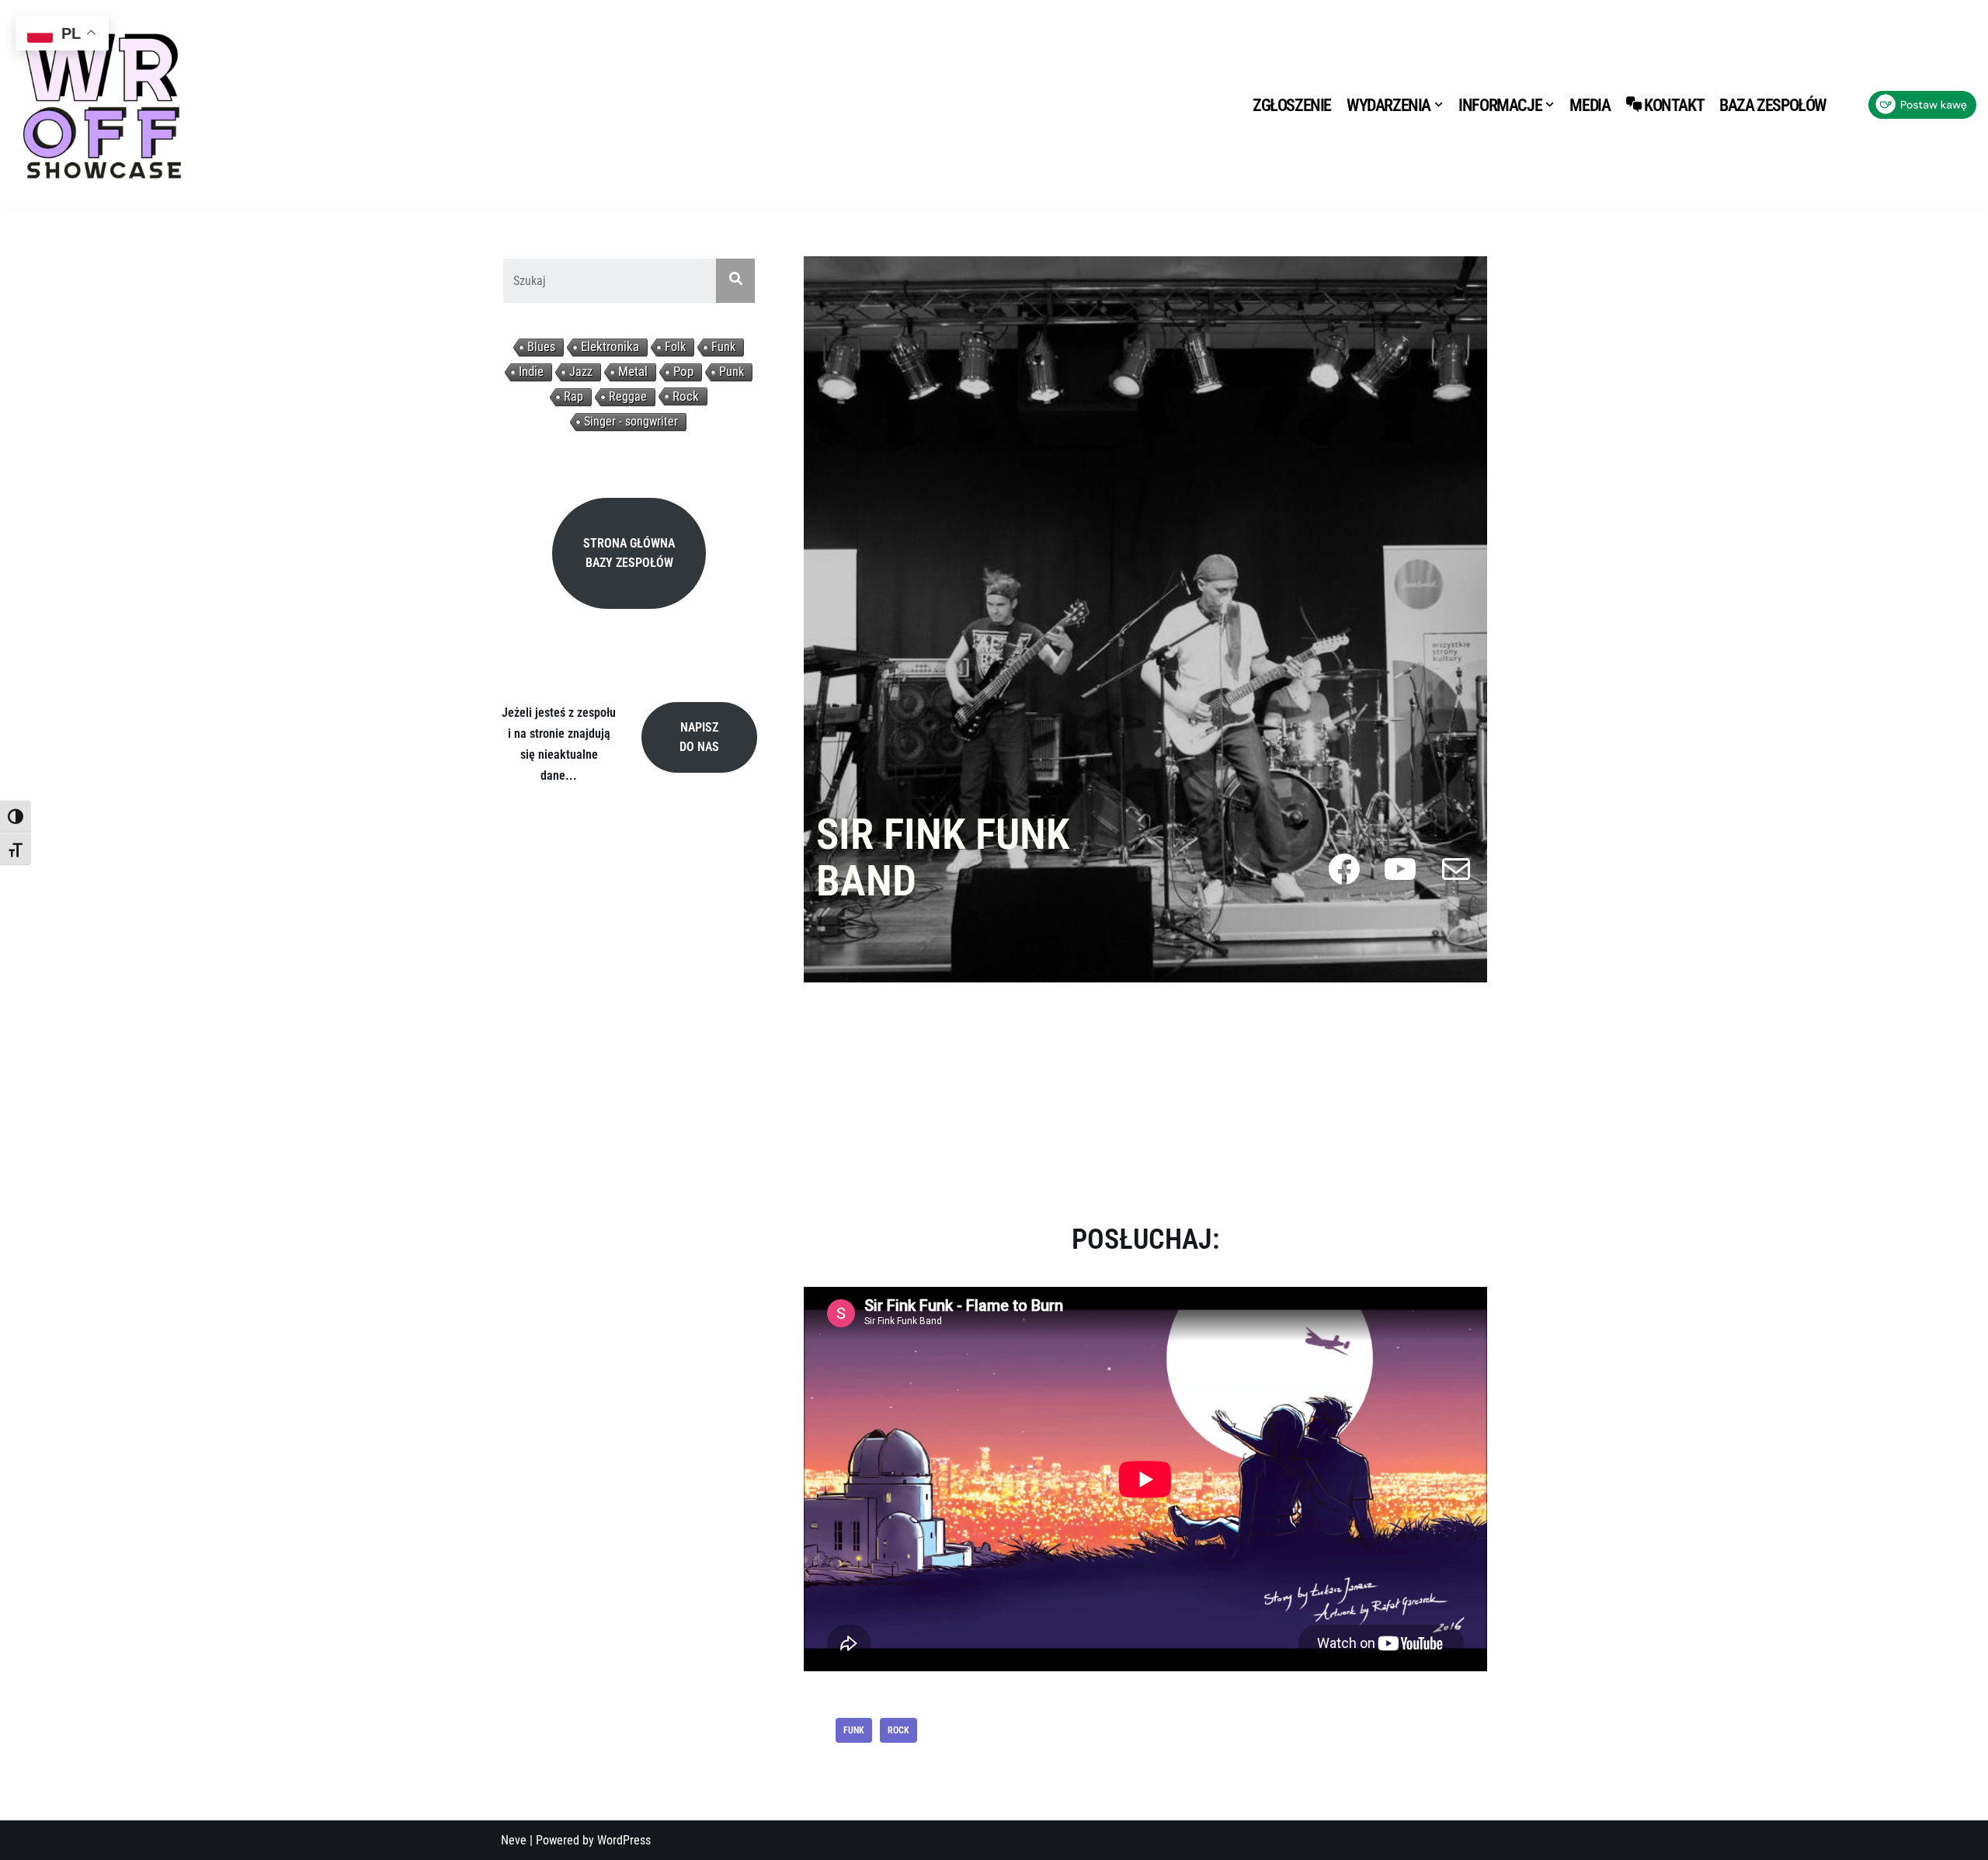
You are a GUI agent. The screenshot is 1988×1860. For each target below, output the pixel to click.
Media (1590, 105)
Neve (514, 1840)
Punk (732, 372)
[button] (1439, 104)
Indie (531, 372)
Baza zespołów (1773, 105)
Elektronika (610, 347)
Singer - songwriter (631, 421)
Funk (723, 347)
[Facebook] (1344, 869)
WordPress (624, 1840)
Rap (573, 396)
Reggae (628, 396)
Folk (675, 347)
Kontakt (1674, 105)
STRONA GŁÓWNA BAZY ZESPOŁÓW (629, 553)
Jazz (581, 372)
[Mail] (1456, 869)
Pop (683, 372)
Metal (633, 372)
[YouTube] (1400, 869)
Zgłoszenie (1292, 105)
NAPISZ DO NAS (699, 737)
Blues (541, 347)
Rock (686, 396)
